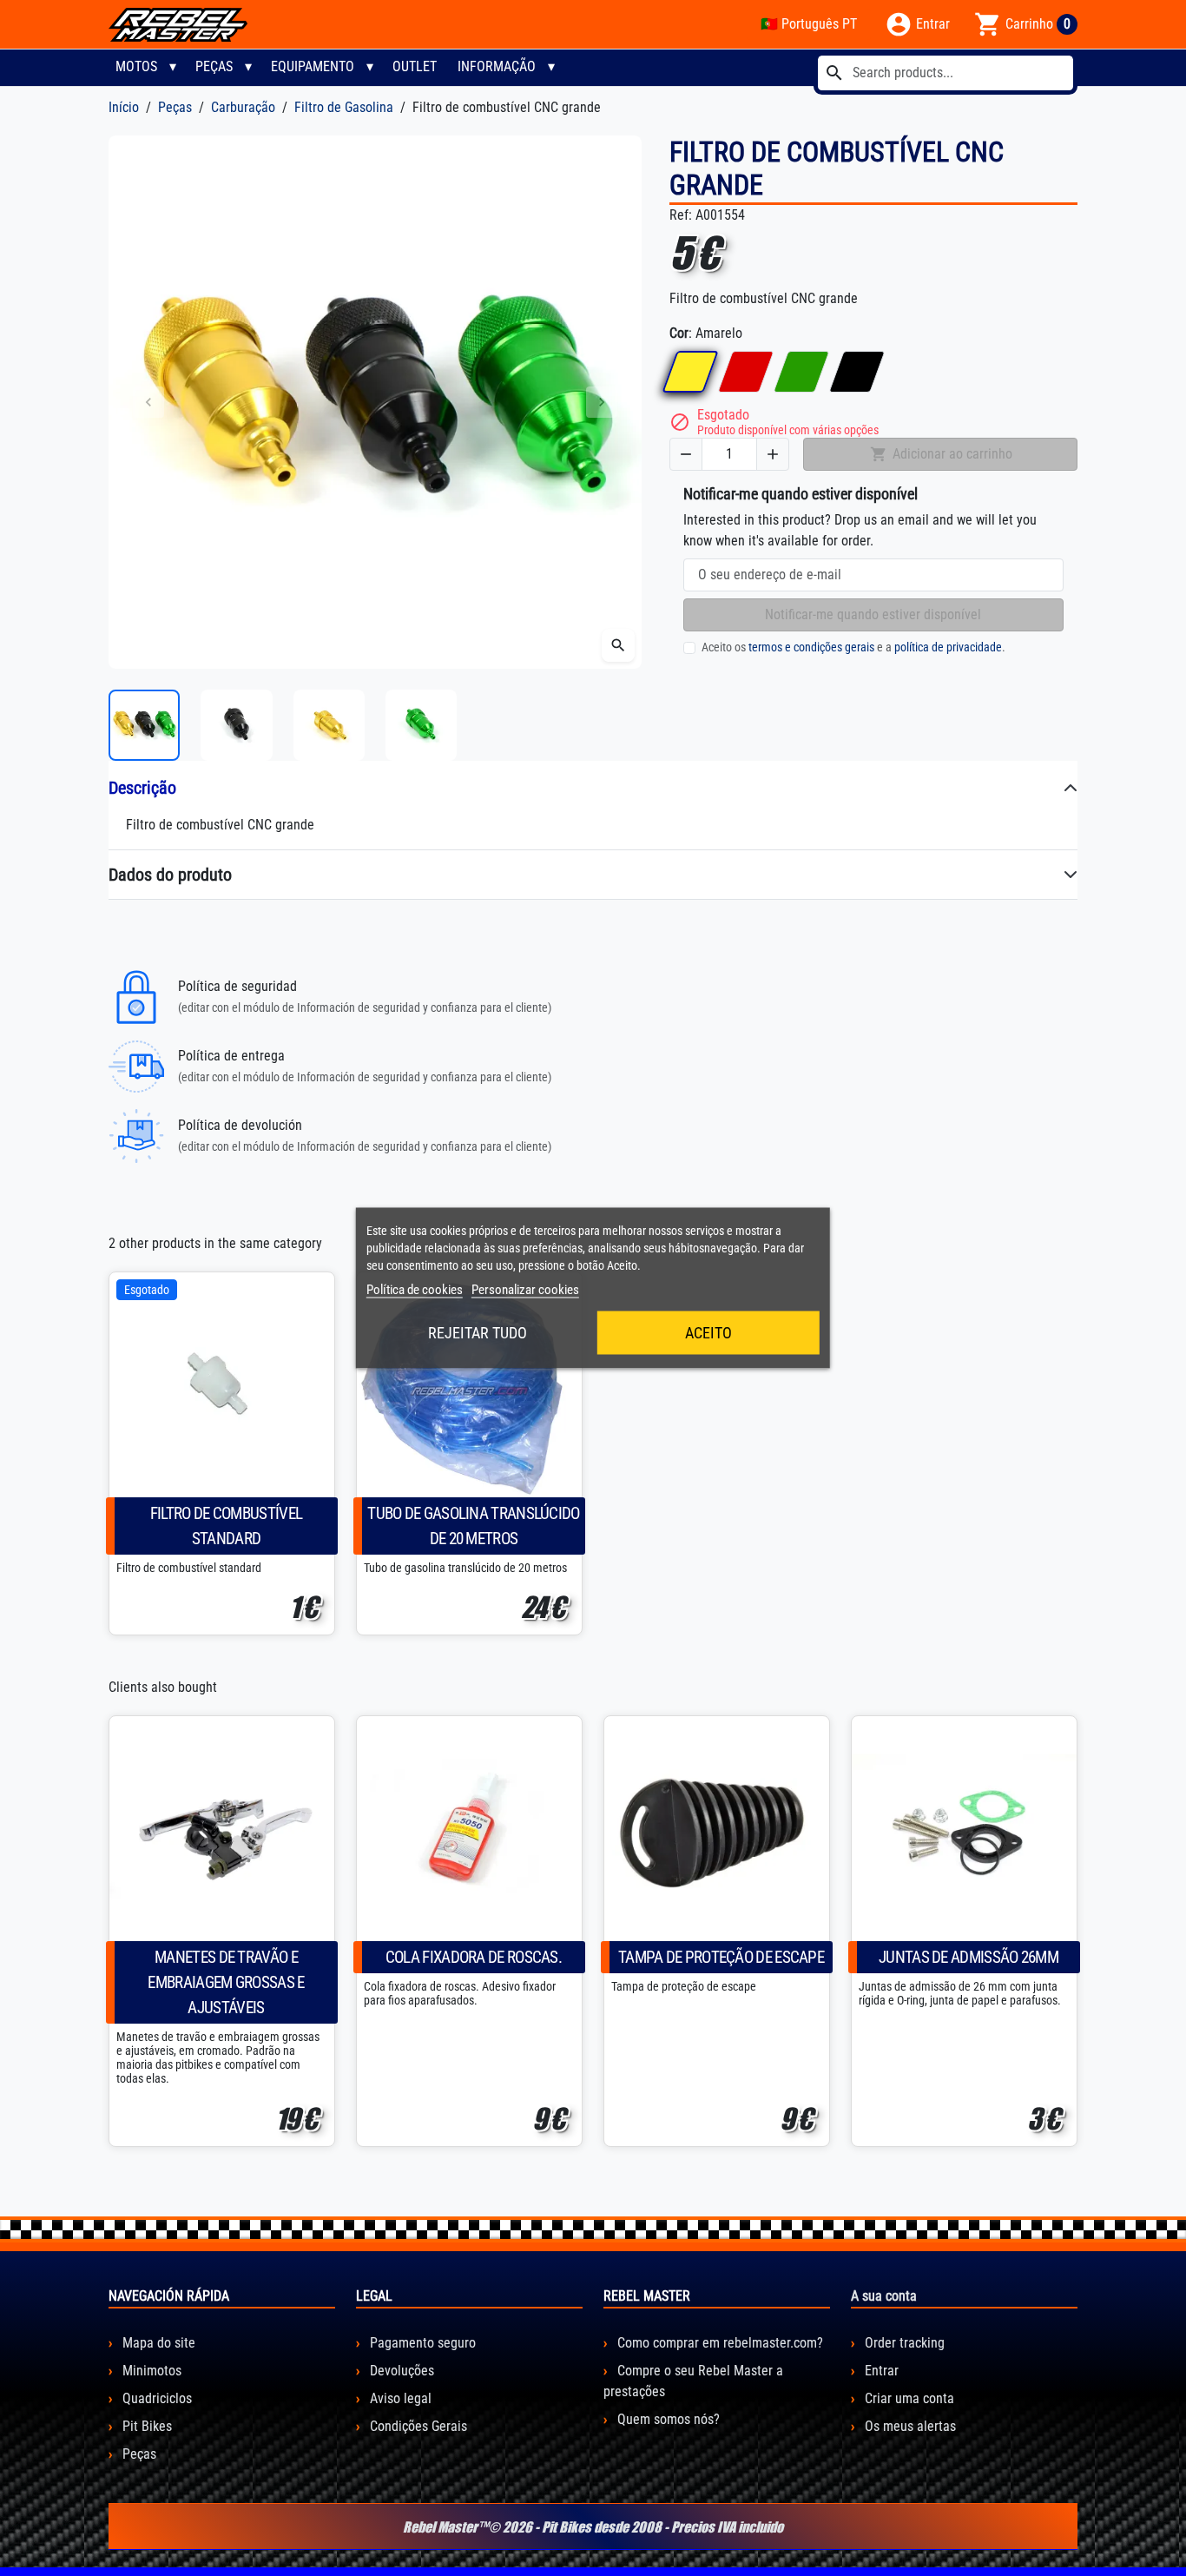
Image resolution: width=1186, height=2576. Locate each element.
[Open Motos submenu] (173, 67)
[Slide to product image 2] (236, 725)
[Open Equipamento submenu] (370, 67)
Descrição (142, 788)
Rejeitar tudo (478, 1333)
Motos (136, 66)
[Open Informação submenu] (551, 67)
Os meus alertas (909, 2426)
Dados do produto (170, 875)
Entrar (880, 2371)
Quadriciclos (155, 2398)
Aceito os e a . (853, 647)
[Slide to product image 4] (421, 725)
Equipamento (313, 66)
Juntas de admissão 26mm (969, 1957)
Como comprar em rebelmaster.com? (718, 2343)
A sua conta (884, 2296)
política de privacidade (948, 647)
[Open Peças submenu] (248, 67)
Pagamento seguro (421, 2343)
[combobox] (946, 73)
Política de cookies (415, 1290)
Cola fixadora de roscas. (474, 1957)
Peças (214, 66)
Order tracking (903, 2343)
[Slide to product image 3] (329, 725)
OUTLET (415, 66)
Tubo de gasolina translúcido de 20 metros (473, 1526)
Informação (497, 66)
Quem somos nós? (667, 2419)
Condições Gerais (417, 2426)
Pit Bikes (145, 2426)
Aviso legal (399, 2398)
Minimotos (150, 2371)
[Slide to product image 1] (144, 725)
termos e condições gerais (811, 647)
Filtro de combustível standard (226, 1526)
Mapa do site (157, 2343)
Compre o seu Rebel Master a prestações (693, 2381)
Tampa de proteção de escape (721, 1957)
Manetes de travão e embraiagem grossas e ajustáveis (226, 1982)
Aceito (708, 1333)
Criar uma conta (908, 2398)
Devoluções (400, 2371)
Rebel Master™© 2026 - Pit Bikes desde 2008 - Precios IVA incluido (593, 2526)
